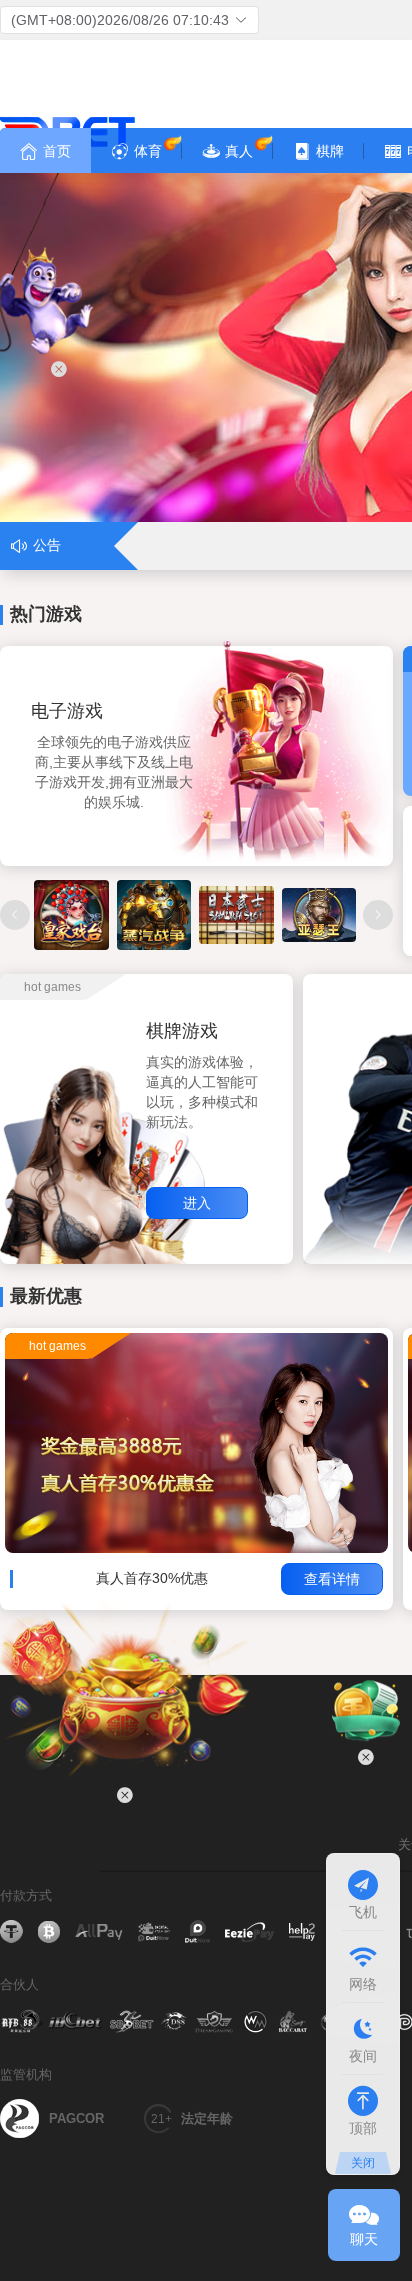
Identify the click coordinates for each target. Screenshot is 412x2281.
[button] (129, 20)
